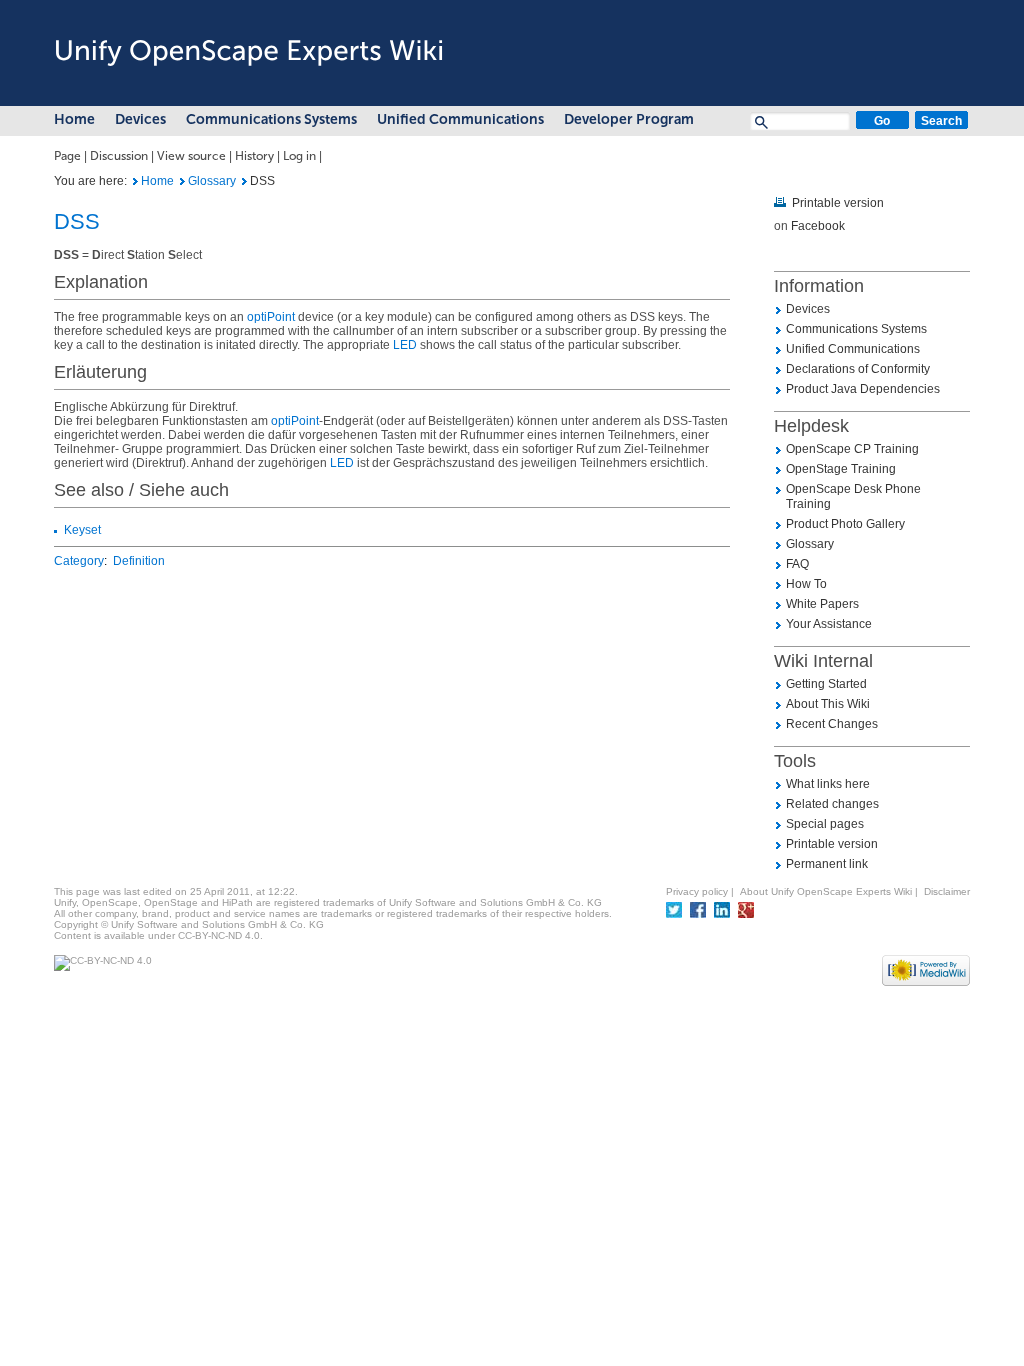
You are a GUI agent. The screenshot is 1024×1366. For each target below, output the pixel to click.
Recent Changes (832, 724)
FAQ (797, 564)
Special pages (825, 824)
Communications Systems (271, 119)
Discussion (119, 156)
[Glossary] (182, 181)
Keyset (82, 530)
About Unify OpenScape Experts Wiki (826, 891)
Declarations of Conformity (858, 369)
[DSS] (135, 181)
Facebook (818, 226)
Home (74, 119)
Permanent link (827, 864)
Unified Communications (460, 119)
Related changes (832, 804)
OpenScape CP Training (852, 449)
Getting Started (826, 684)
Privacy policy (697, 891)
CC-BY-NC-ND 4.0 (219, 935)
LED (405, 345)
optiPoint (271, 317)
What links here (828, 784)
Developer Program (629, 119)
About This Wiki (828, 704)
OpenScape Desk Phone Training (853, 496)
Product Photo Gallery (845, 524)
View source (191, 156)
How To (806, 584)
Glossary (212, 181)
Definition (139, 561)
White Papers (822, 604)
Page (67, 156)
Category (79, 561)
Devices (140, 119)
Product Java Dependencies (863, 389)
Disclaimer (947, 891)
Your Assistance (829, 624)
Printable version (838, 203)
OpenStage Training (841, 469)
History (254, 156)
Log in (299, 156)
